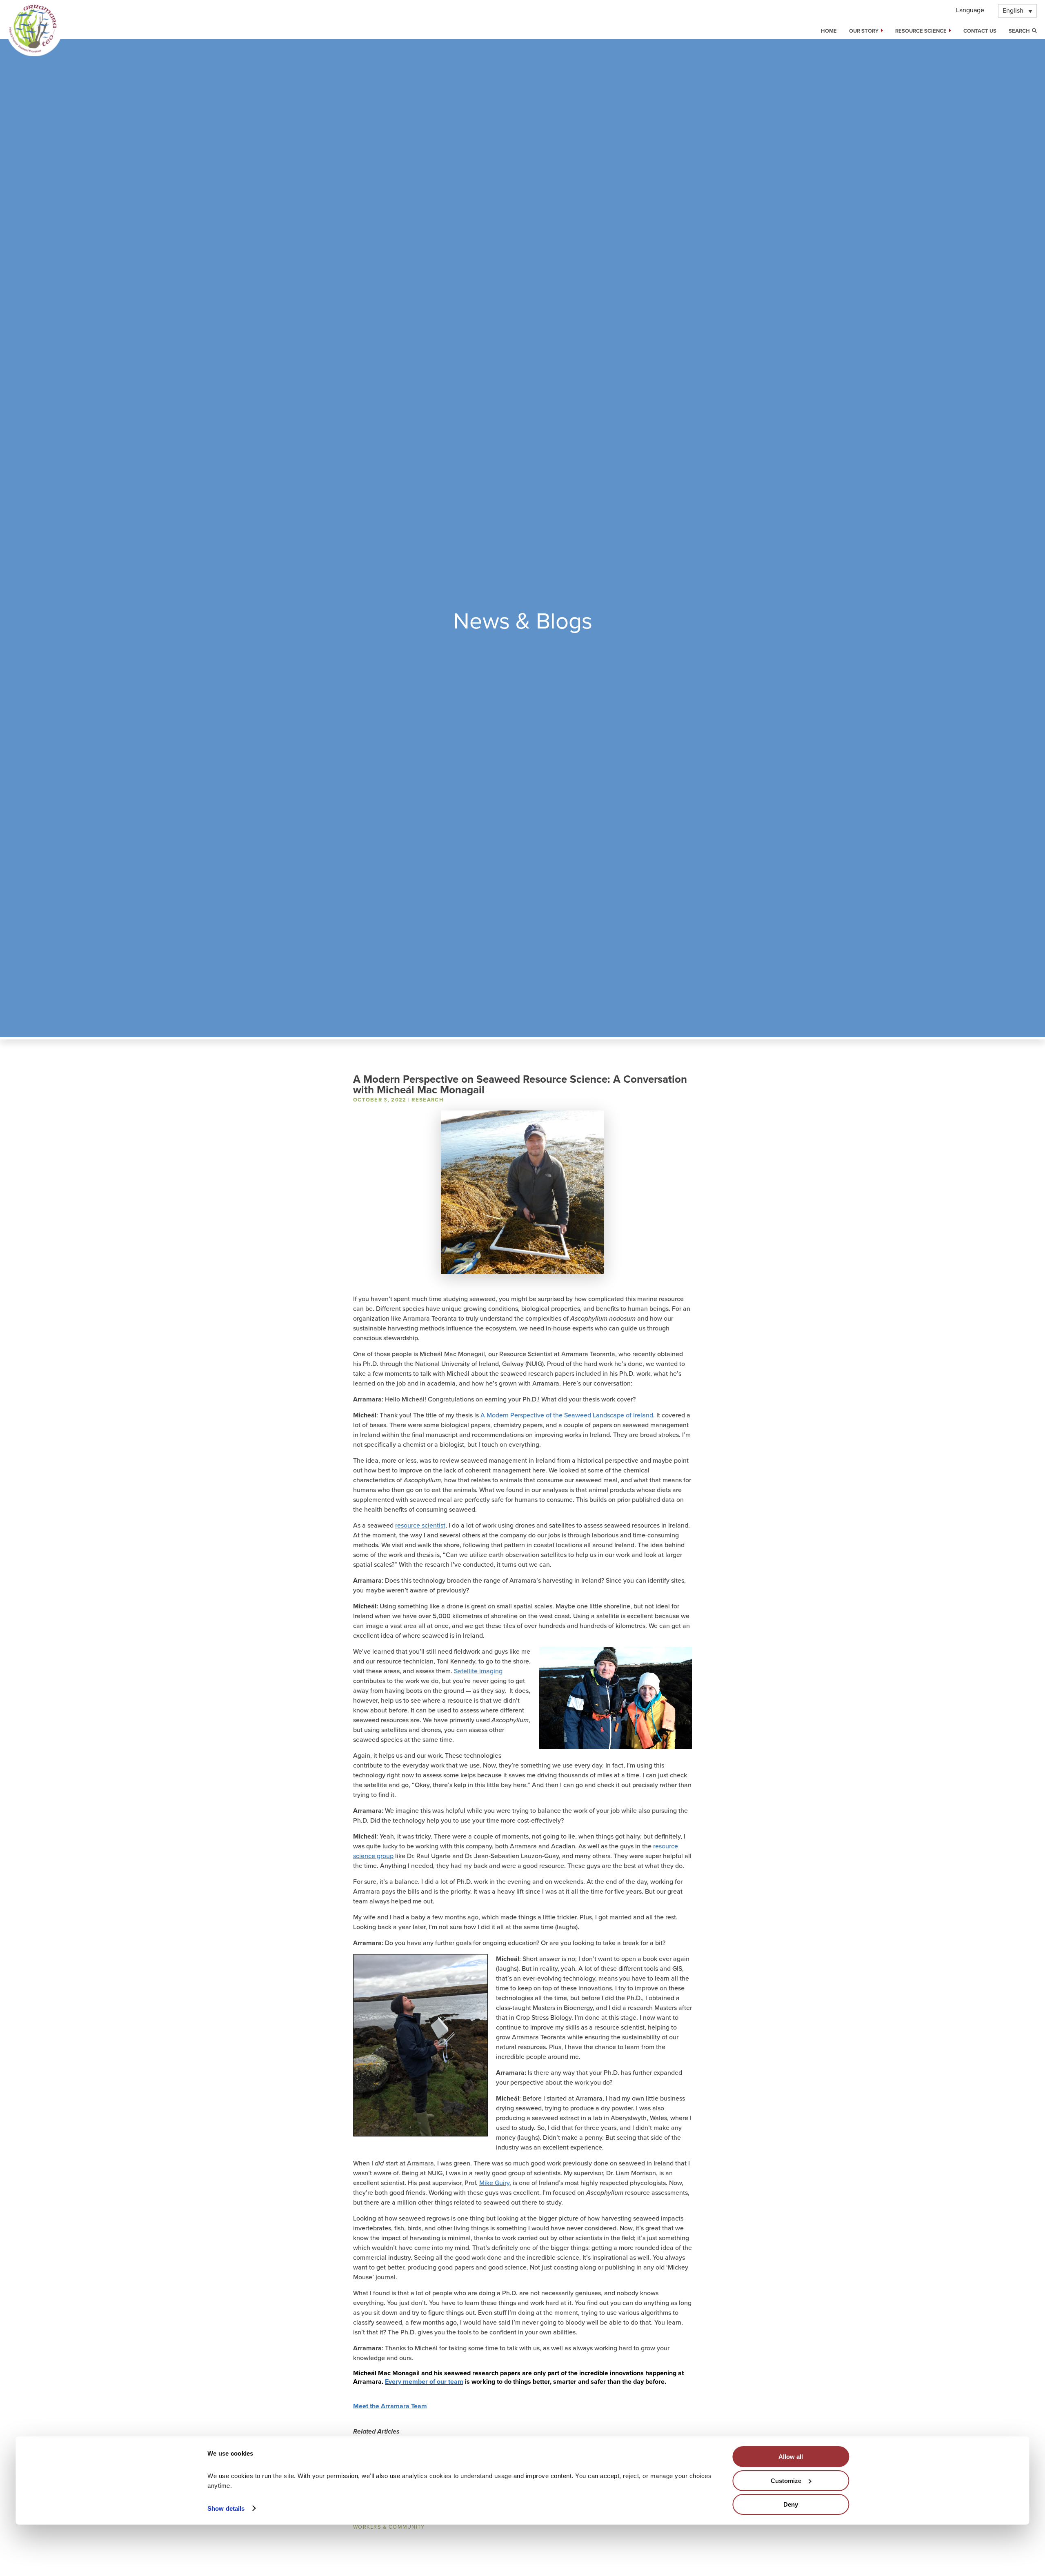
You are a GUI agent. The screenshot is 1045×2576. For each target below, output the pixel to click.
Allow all (791, 2457)
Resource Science (921, 31)
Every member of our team (424, 2382)
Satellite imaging (478, 1671)
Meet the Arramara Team (390, 2406)
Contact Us (980, 31)
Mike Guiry (494, 2183)
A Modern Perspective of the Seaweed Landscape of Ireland (567, 1415)
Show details (226, 2508)
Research (427, 1100)
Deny (791, 2504)
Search (1020, 31)
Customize (786, 2480)
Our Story (864, 31)
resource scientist (420, 1526)
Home (829, 31)
